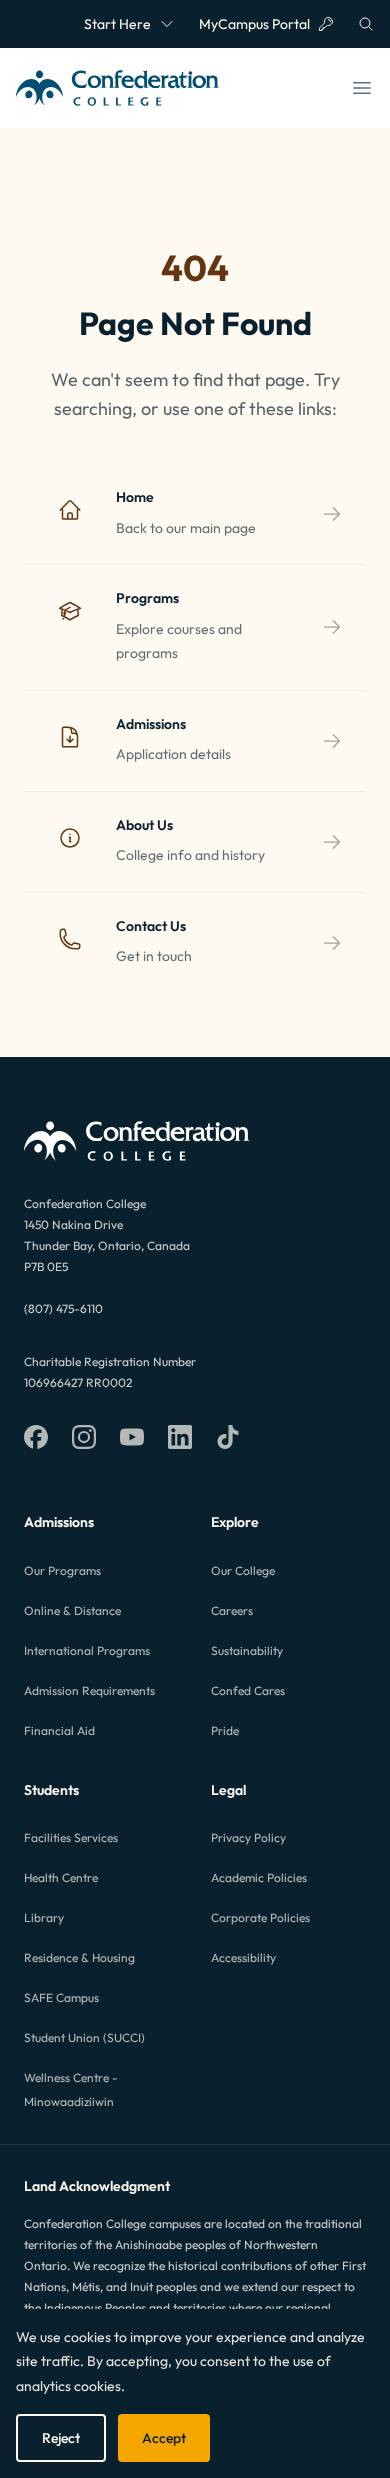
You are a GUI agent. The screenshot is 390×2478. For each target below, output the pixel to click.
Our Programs (62, 1570)
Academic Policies (259, 1877)
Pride (225, 1730)
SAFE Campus (61, 1997)
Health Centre (61, 1877)
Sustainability (247, 1650)
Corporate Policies (260, 1917)
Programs (147, 598)
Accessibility (243, 1957)
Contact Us (151, 926)
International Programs (87, 1650)
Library (44, 1917)
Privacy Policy (248, 1837)
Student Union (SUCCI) (84, 2037)
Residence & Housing (79, 1957)
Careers (232, 1610)
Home (135, 497)
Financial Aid (59, 1730)
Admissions (151, 724)
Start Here (117, 24)
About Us (144, 825)
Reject (61, 2438)
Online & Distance (72, 1610)
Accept (164, 2438)
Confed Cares (248, 1690)
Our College (243, 1570)
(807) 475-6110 (63, 1308)
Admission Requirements (89, 1690)
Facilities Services (71, 1837)
